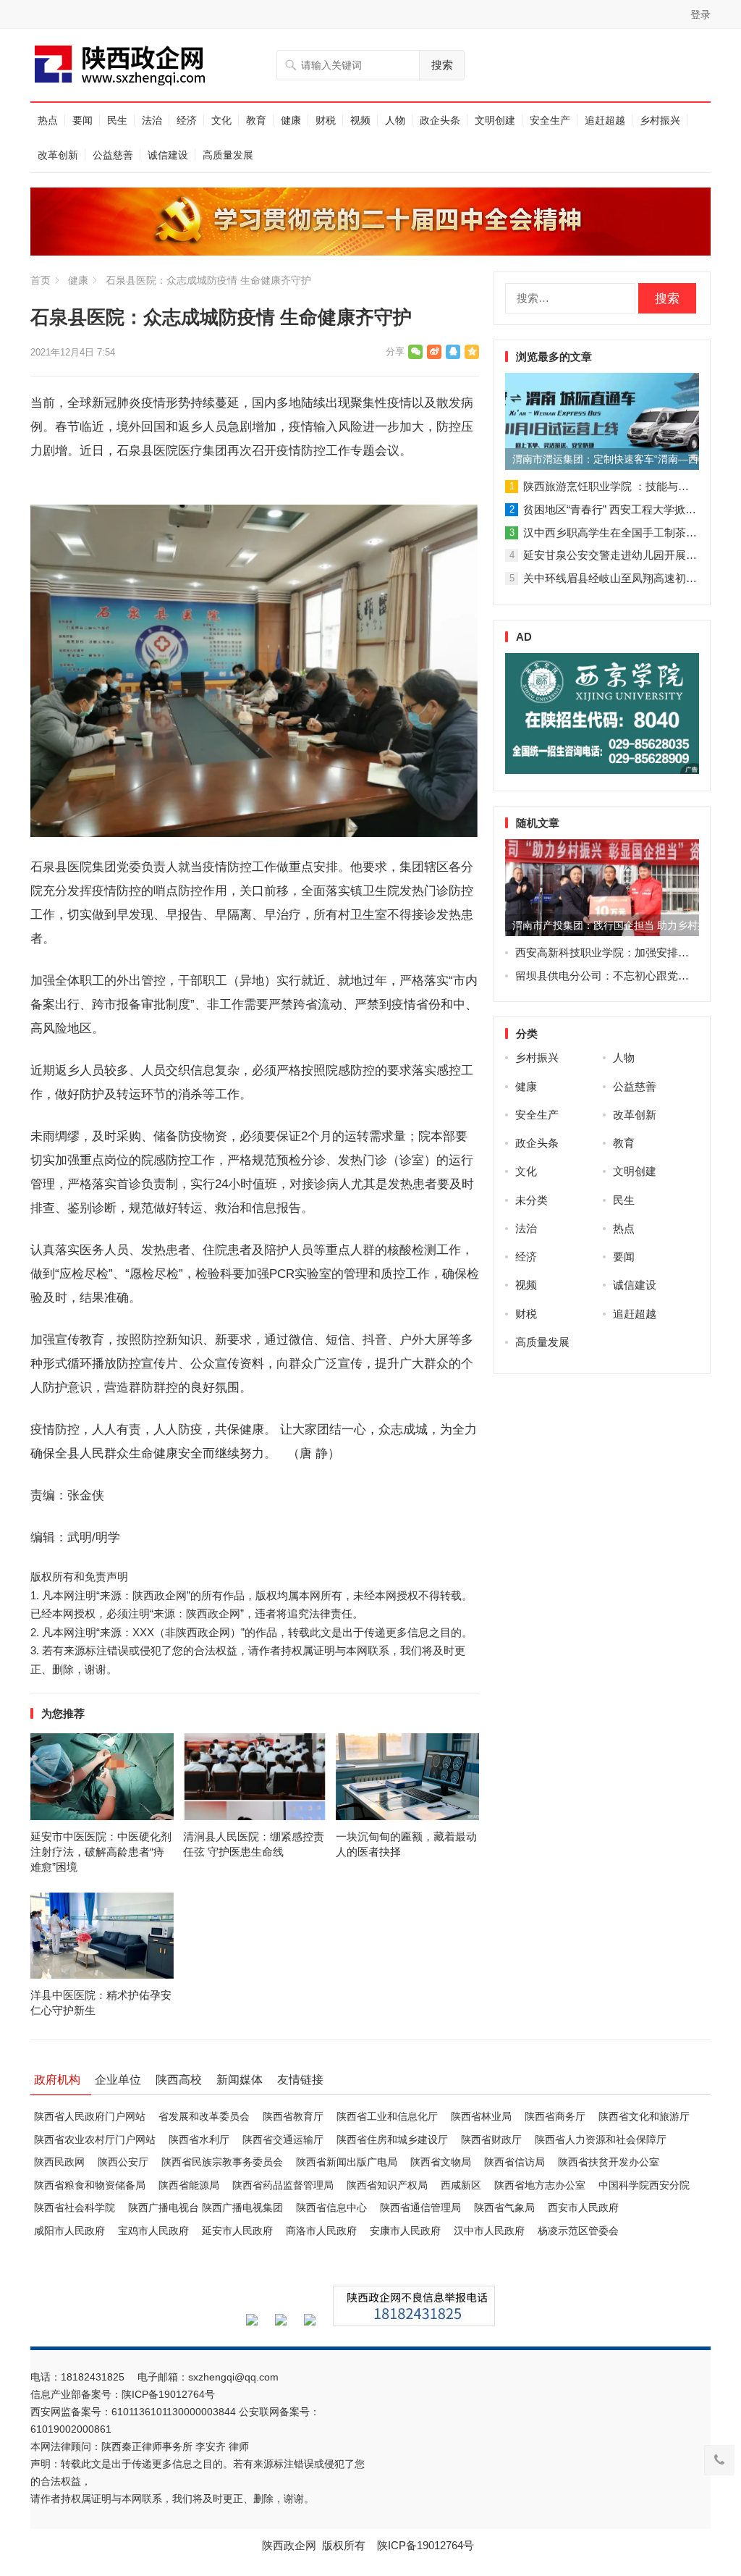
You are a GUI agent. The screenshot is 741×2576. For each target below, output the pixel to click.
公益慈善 (113, 155)
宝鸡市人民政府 (153, 2231)
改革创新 (58, 155)
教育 (256, 120)
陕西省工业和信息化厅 (387, 2116)
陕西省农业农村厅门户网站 (95, 2139)
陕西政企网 (289, 2545)
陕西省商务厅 (555, 2116)
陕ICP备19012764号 (170, 2394)
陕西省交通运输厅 (283, 2139)
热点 (48, 120)
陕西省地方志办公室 (540, 2185)
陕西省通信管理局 (420, 2207)
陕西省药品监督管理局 (283, 2185)
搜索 (442, 65)
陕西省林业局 (481, 2116)
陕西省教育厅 (293, 2116)
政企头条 (440, 120)
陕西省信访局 (515, 2162)
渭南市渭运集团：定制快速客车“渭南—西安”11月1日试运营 (606, 459)
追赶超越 (605, 120)
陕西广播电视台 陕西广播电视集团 (206, 2207)
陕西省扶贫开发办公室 (609, 2162)
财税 (326, 120)
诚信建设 (168, 155)
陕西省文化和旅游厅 (644, 2116)
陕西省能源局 (189, 2185)
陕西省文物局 (441, 2162)
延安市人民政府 (237, 2231)
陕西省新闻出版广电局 (347, 2162)
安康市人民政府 (405, 2231)
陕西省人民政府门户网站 (90, 2116)
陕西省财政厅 (491, 2139)
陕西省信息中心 (331, 2207)
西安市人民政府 (583, 2207)
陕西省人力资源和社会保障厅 (601, 2139)
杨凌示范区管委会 (578, 2231)
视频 (360, 120)
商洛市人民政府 (321, 2231)
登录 (700, 14)
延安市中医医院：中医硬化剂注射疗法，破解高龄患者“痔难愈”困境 (101, 1852)
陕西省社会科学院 (75, 2207)
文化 (221, 120)
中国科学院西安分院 (644, 2185)
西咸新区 (461, 2185)
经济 (187, 120)
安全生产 (550, 120)
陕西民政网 (59, 2162)
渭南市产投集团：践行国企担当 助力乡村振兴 (606, 925)
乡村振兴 (660, 120)
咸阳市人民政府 (69, 2231)
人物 (395, 120)
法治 (152, 120)
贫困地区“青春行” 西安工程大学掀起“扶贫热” (630, 509)
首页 (41, 280)
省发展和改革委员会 (204, 2116)
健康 (291, 120)
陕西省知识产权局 (387, 2185)
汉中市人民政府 (489, 2231)
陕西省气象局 (504, 2207)
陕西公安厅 (123, 2162)
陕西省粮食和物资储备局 (90, 2185)
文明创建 (495, 120)
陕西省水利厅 (199, 2139)
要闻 (82, 120)
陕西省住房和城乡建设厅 (392, 2139)
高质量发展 (228, 155)
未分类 (532, 1200)
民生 (117, 120)
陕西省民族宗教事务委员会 (222, 2162)
